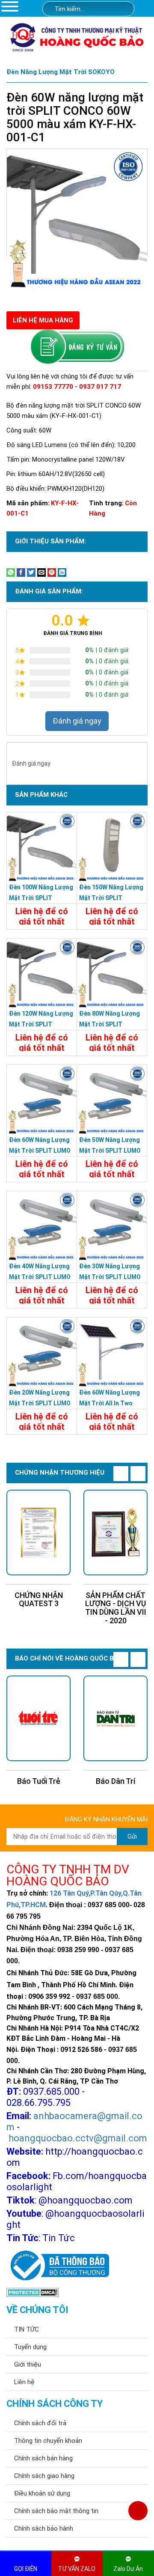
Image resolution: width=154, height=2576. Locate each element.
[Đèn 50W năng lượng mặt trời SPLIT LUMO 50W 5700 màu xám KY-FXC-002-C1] (112, 1100)
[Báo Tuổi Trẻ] (38, 1718)
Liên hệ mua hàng (43, 320)
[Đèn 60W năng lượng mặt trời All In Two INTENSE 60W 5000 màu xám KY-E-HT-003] (112, 1352)
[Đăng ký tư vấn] (77, 347)
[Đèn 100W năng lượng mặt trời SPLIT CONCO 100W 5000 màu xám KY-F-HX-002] (42, 847)
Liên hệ (24, 2382)
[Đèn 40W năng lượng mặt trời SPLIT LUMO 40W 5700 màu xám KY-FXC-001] (42, 1226)
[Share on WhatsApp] (11, 572)
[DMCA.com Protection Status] (33, 2292)
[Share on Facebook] (21, 572)
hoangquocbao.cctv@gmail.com (78, 2138)
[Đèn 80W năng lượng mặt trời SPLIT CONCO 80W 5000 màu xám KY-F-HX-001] (112, 973)
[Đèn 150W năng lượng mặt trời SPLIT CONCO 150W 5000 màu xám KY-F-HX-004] (112, 847)
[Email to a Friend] (41, 572)
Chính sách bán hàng (43, 2458)
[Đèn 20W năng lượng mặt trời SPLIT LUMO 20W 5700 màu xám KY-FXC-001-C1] (42, 1352)
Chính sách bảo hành (44, 2528)
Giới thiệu (28, 2364)
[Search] (122, 9)
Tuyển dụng (30, 2347)
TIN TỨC (27, 2329)
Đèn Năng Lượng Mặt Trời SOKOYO (61, 72)
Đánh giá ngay (77, 721)
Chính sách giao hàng (44, 2476)
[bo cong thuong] (58, 2266)
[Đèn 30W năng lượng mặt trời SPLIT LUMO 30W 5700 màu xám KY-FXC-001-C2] (112, 1226)
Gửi (132, 1837)
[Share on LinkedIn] (62, 572)
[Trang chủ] (146, 9)
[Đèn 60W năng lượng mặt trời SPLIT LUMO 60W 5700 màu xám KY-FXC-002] (42, 1100)
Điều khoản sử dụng (42, 2493)
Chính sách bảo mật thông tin (56, 2511)
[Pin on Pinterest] (52, 572)
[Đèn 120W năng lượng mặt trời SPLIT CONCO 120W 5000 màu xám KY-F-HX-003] (42, 973)
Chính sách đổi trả (40, 2423)
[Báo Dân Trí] (115, 1718)
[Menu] (10, 6)
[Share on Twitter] (31, 572)
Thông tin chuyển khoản (48, 2441)
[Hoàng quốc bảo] (77, 37)
